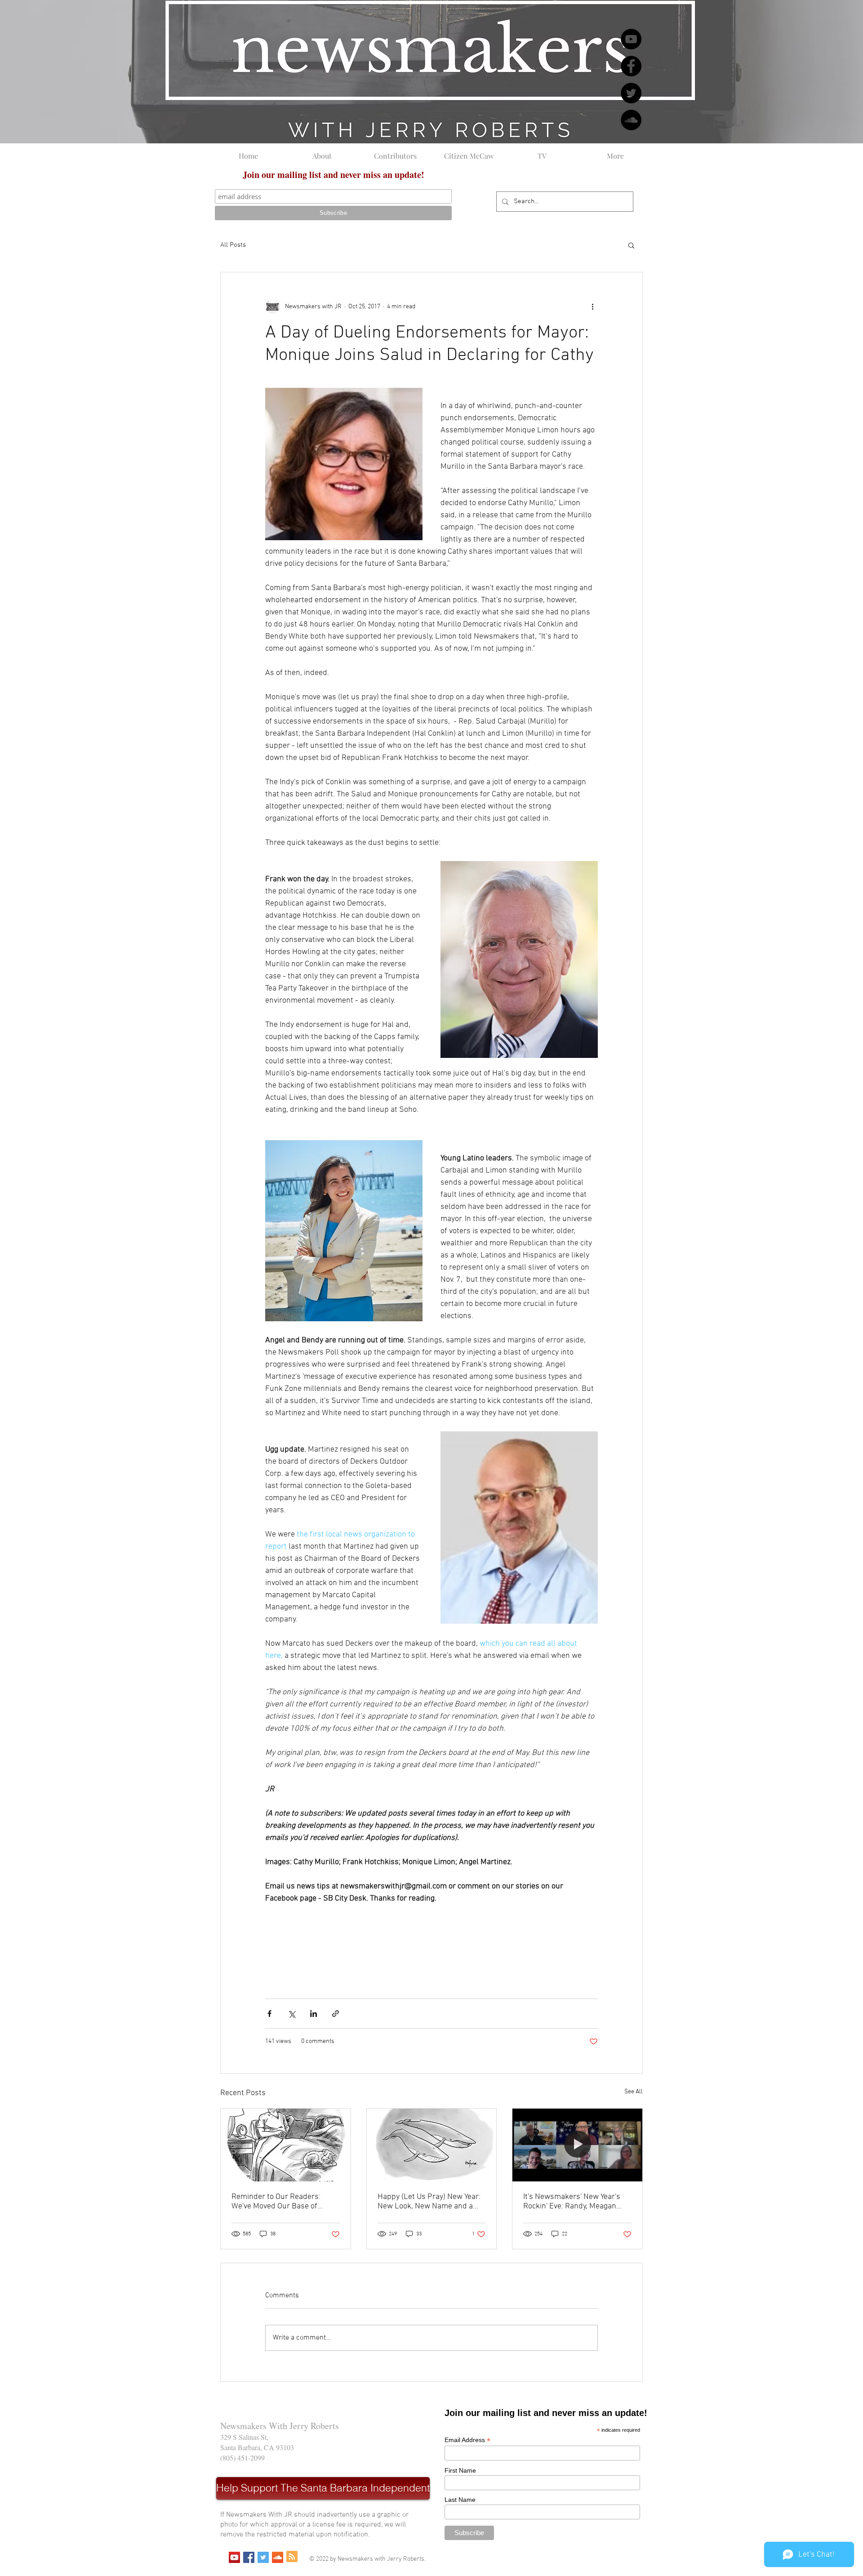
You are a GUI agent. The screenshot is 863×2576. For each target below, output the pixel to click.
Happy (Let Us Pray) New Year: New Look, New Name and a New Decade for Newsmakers (429, 2202)
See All (634, 2092)
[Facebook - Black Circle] (631, 66)
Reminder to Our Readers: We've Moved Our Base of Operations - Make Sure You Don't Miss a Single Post (279, 2202)
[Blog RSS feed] (292, 2557)
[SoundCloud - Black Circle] (631, 120)
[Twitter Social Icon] (263, 2557)
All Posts (233, 245)
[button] (631, 245)
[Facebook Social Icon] (249, 2557)
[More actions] (592, 306)
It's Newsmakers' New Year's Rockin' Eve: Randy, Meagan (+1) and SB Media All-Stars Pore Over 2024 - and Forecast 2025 (576, 2202)
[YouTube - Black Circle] (631, 39)
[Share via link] (336, 2014)
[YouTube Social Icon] (234, 2557)
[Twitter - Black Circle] (631, 93)
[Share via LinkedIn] (314, 2014)
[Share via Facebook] (269, 2014)
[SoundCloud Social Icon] (278, 2557)
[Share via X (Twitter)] (291, 2014)
